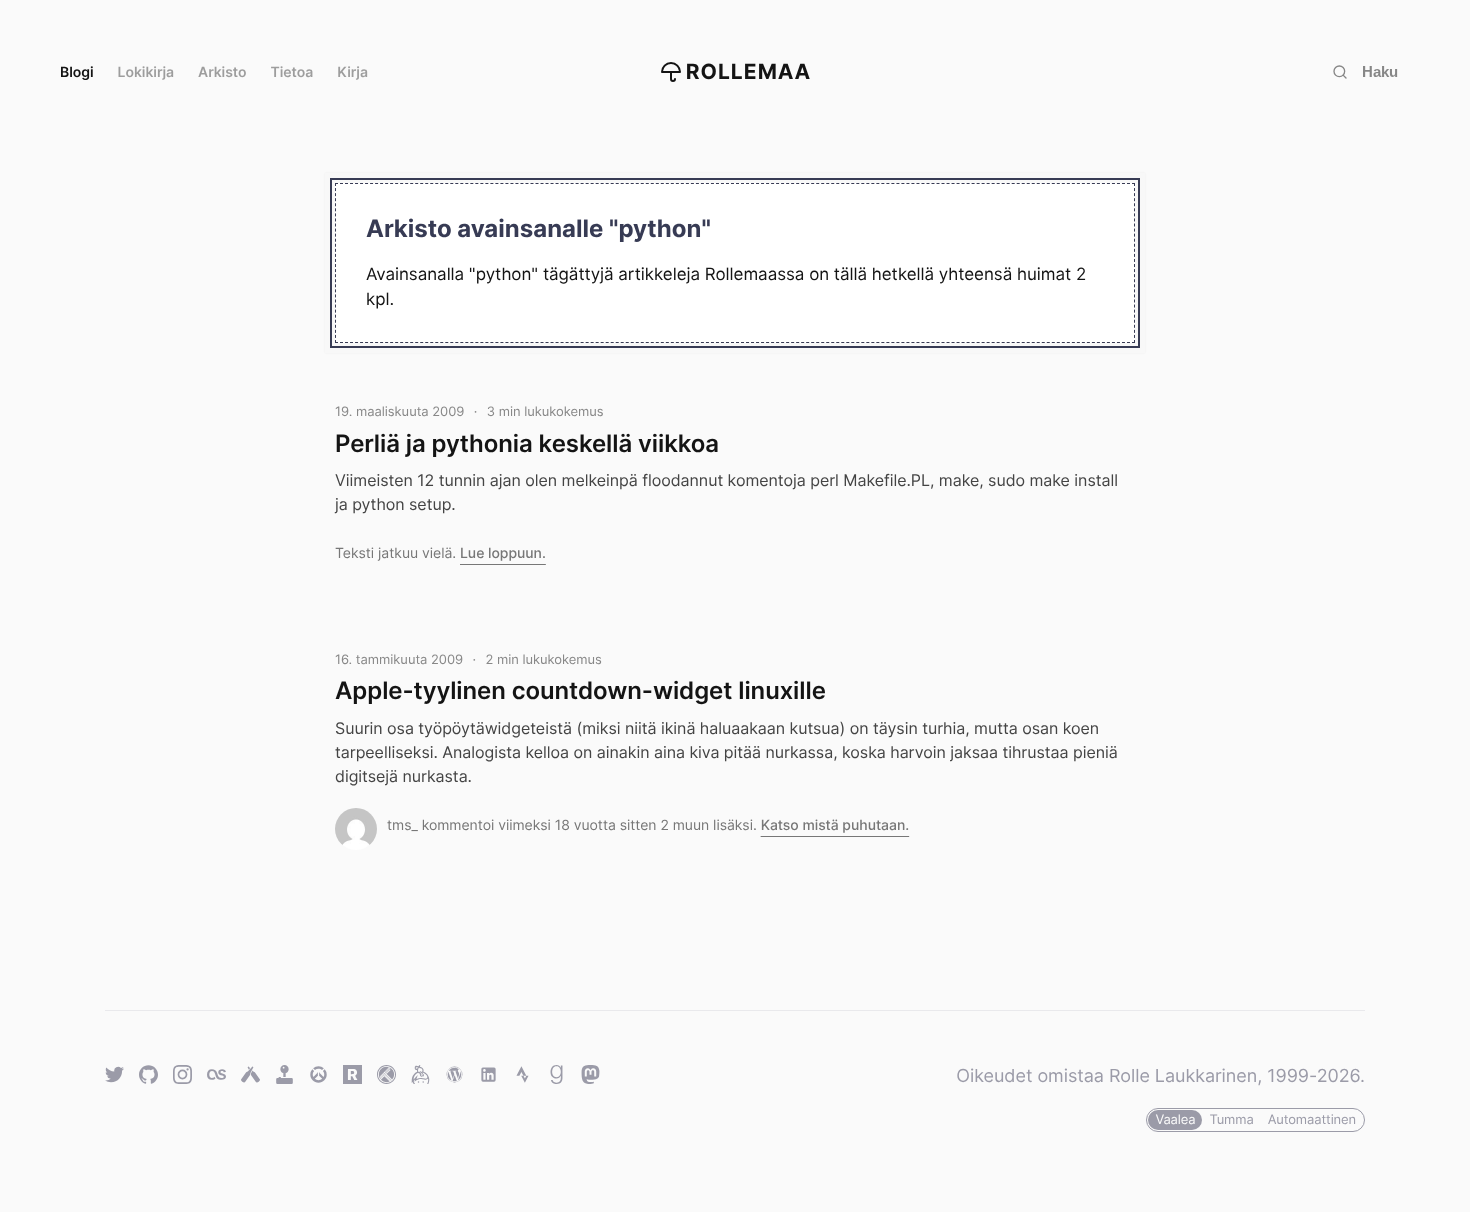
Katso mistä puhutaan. (835, 825)
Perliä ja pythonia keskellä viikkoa (527, 443)
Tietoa (292, 72)
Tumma (1231, 1120)
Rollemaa (749, 72)
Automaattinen (1312, 1120)
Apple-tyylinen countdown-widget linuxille (580, 690)
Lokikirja (146, 72)
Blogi (77, 72)
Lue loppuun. (503, 553)
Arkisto (222, 72)
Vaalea (1175, 1120)
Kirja (352, 72)
